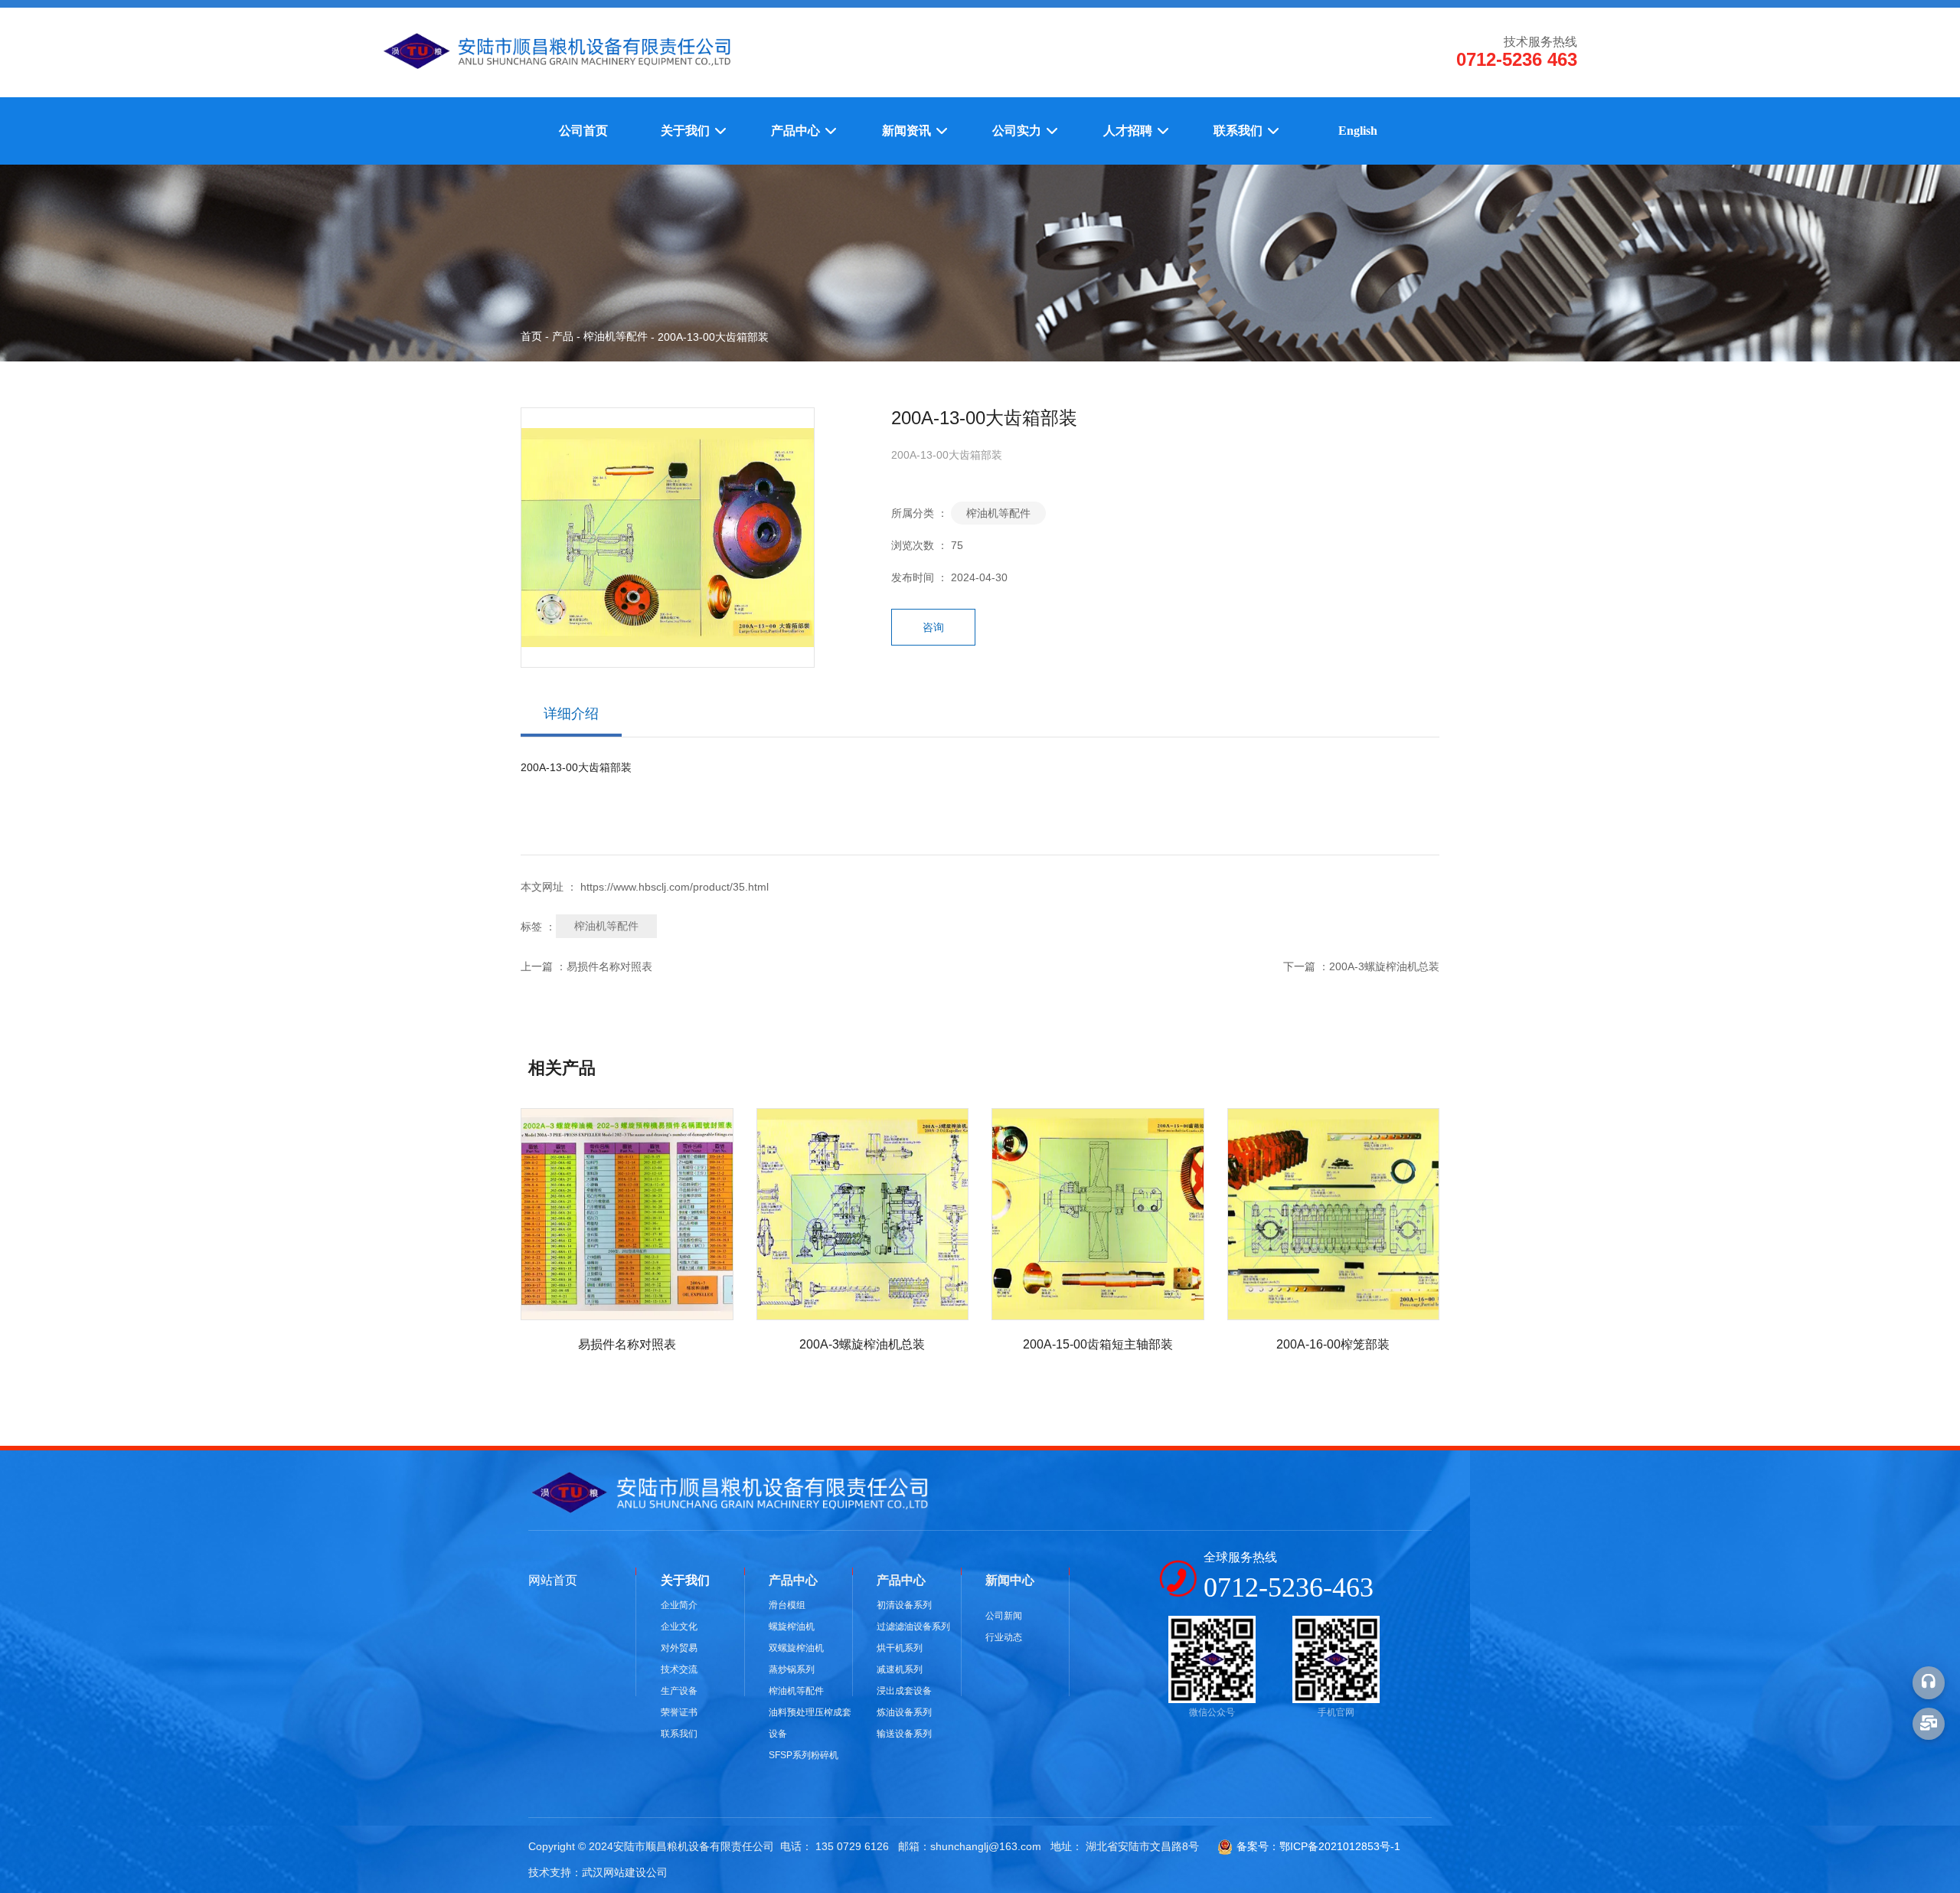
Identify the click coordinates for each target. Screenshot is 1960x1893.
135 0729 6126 (852, 1846)
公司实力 (1018, 131)
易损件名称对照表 (609, 966)
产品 (563, 336)
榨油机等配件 (616, 336)
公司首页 (583, 131)
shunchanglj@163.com (986, 1846)
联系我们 (1240, 131)
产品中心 (797, 131)
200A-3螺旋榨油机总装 (1384, 966)
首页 (533, 336)
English (1358, 131)
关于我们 (687, 131)
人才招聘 (1129, 131)
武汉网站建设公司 (625, 1872)
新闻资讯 (908, 131)
